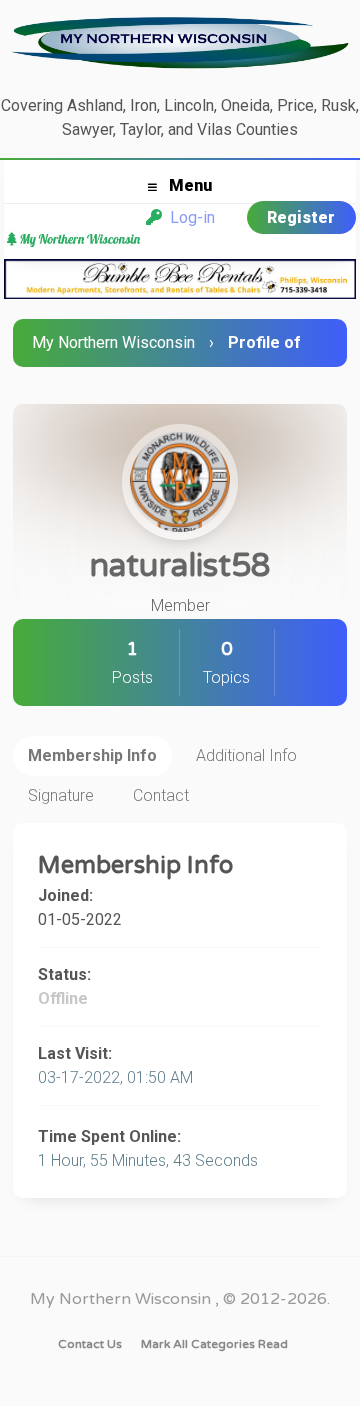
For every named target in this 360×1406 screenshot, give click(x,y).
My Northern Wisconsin (113, 342)
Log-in (188, 217)
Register (301, 217)
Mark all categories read (214, 1344)
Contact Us (90, 1344)
